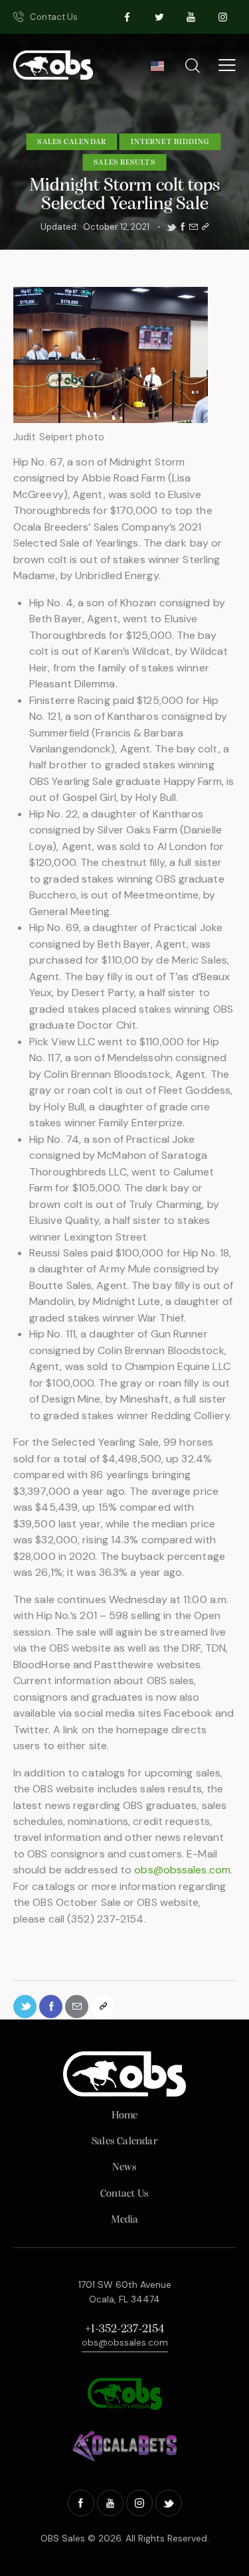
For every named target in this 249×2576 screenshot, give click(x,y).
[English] (157, 70)
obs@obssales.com (182, 1870)
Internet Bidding (170, 142)
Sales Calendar (71, 142)
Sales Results (124, 163)
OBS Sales (63, 2538)
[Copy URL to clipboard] (205, 227)
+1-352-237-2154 (124, 2330)
